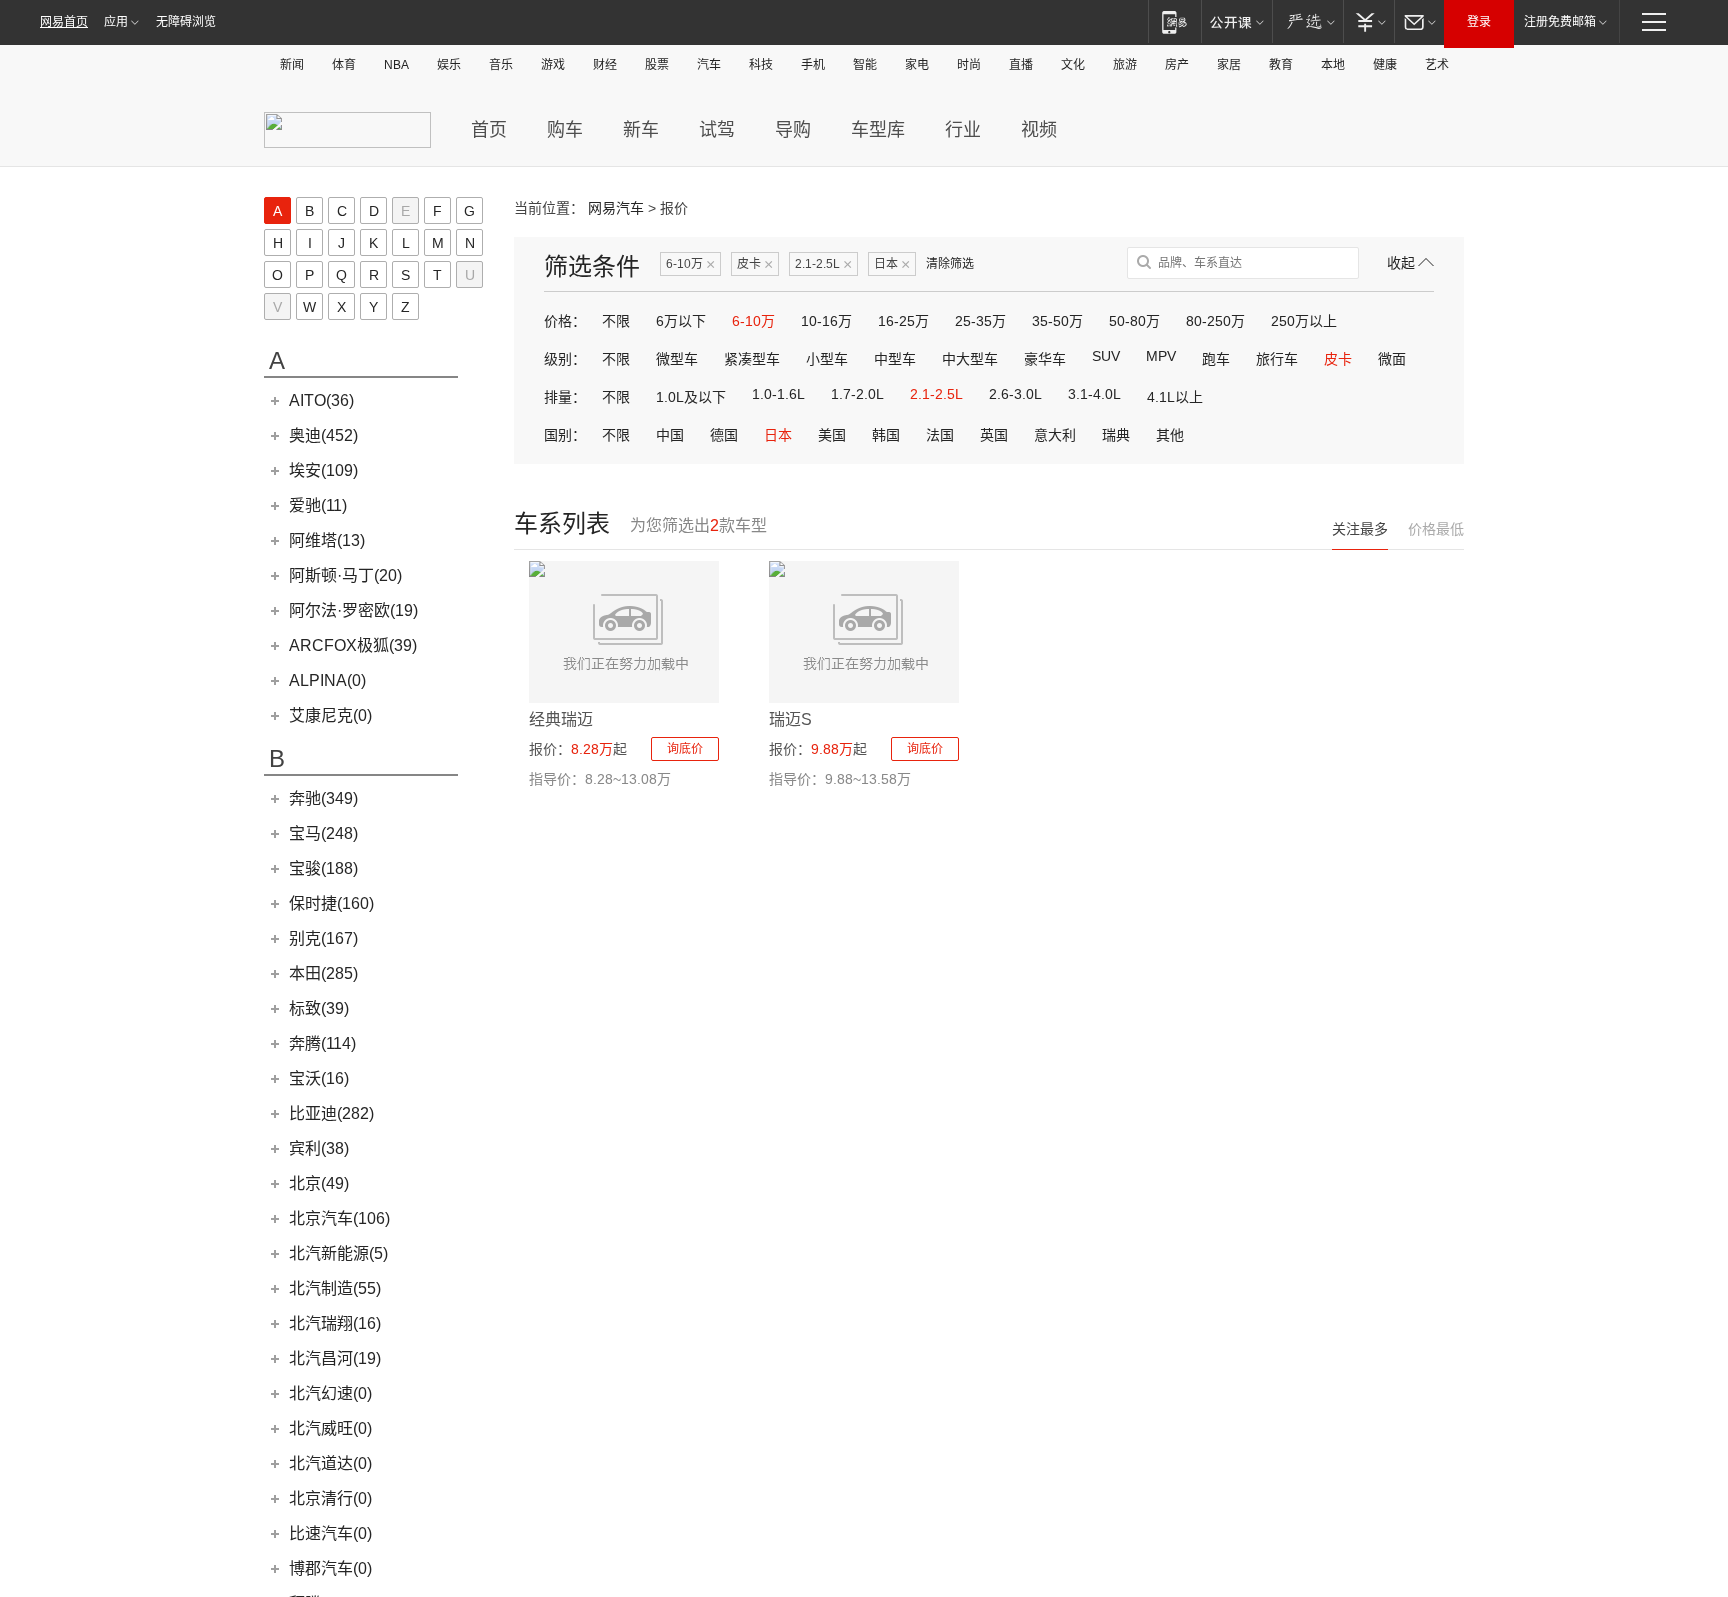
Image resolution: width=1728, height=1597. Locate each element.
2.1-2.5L (823, 264)
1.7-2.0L (857, 394)
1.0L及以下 (691, 397)
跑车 (1216, 359)
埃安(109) (323, 470)
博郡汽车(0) (330, 1568)
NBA (396, 65)
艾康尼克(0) (330, 715)
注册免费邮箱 (1560, 22)
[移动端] (1174, 21)
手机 (813, 65)
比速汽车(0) (330, 1533)
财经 (605, 65)
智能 (865, 65)
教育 (1281, 65)
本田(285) (323, 973)
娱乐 (449, 65)
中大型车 (970, 359)
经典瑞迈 (561, 719)
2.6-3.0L (1015, 394)
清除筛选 (950, 264)
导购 (793, 130)
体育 (344, 65)
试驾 (717, 130)
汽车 (709, 65)
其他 (1170, 435)
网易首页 (64, 22)
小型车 (827, 359)
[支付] (1368, 21)
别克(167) (323, 938)
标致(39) (319, 1008)
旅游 (1125, 65)
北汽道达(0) (330, 1463)
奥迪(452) (323, 435)
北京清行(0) (330, 1498)
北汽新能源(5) (338, 1253)
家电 (917, 65)
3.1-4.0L (1094, 394)
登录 (1479, 22)
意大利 (1055, 435)
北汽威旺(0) (330, 1428)
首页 (489, 130)
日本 (892, 264)
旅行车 (1277, 359)
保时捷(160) (331, 903)
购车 (565, 130)
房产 (1177, 65)
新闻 (292, 65)
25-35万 (980, 321)
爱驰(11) (318, 505)
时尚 (969, 65)
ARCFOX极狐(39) (353, 645)
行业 (963, 130)
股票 (657, 65)
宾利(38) (319, 1148)
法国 (940, 435)
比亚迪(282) (331, 1113)
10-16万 (826, 321)
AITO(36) (321, 400)
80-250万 (1215, 321)
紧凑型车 (752, 359)
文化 (1073, 65)
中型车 (895, 359)
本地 (1333, 65)
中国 (670, 435)
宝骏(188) (323, 868)
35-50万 (1057, 321)
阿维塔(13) (327, 540)
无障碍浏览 (186, 22)
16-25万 (903, 321)
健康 (1385, 65)
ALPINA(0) (327, 680)
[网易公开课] (1236, 21)
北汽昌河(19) (335, 1358)
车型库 (878, 130)
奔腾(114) (322, 1043)
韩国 (886, 435)
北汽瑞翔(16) (335, 1323)
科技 (761, 65)
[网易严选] (1307, 21)
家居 (1229, 65)
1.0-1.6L (778, 394)
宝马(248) (323, 833)
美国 (832, 435)
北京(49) (319, 1183)
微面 (1392, 359)
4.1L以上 (1175, 397)
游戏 (553, 65)
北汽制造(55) (335, 1288)
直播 (1021, 65)
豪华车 (1045, 359)
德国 (724, 435)
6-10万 (690, 264)
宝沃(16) (319, 1078)
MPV (1161, 356)
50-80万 (1134, 321)
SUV (1106, 356)
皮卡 (755, 264)
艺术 (1437, 65)
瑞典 (1116, 435)
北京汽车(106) (339, 1218)
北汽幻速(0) (330, 1393)
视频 (1039, 130)
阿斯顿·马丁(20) (345, 575)
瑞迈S (790, 719)
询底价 (685, 749)
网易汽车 (616, 208)
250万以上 (1304, 321)
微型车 (677, 359)
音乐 (501, 65)
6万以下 (681, 321)
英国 (994, 435)
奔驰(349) (323, 798)
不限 (616, 321)
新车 (641, 130)
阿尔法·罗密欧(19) (353, 610)
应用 (116, 22)
